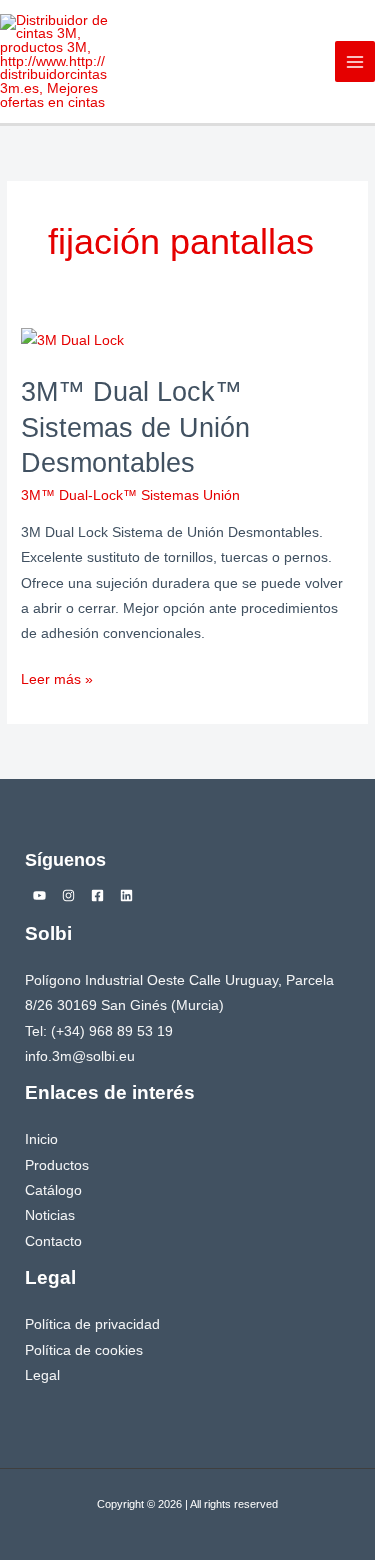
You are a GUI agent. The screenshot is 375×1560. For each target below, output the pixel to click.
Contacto (53, 1241)
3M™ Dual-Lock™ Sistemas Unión (130, 495)
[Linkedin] (126, 895)
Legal (42, 1375)
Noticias (50, 1215)
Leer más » (57, 677)
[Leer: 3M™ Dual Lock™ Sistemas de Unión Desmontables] (72, 340)
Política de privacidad (92, 1324)
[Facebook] (97, 895)
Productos (57, 1165)
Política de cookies (84, 1350)
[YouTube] (39, 895)
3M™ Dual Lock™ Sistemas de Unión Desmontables (135, 427)
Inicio (41, 1139)
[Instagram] (68, 895)
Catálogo (53, 1190)
